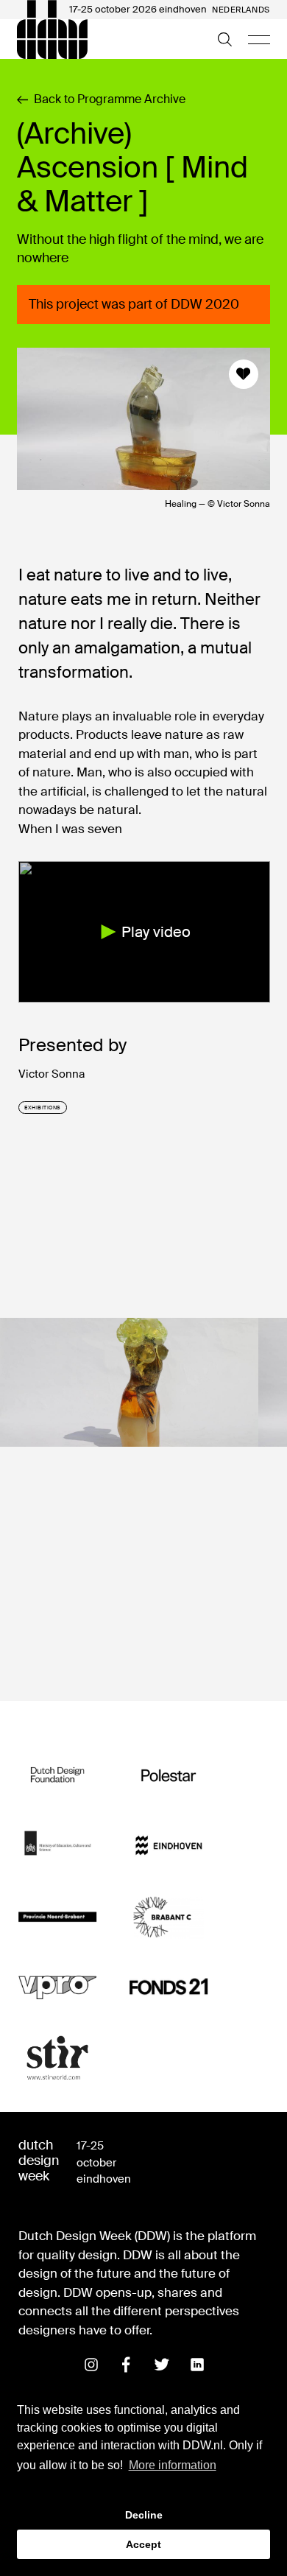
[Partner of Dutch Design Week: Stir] (58, 2058)
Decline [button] (144, 2515)
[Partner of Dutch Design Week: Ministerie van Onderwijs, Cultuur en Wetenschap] (58, 1846)
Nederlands (241, 10)
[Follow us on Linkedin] (197, 2365)
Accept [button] (143, 2544)
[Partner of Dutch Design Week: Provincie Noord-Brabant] (58, 1917)
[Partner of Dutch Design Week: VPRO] (58, 1987)
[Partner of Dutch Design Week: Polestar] (169, 1775)
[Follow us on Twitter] (162, 2365)
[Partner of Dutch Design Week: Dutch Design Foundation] (58, 1775)
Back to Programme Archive (110, 99)
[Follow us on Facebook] (127, 2365)
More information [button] (173, 2465)
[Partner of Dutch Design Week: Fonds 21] (169, 1987)
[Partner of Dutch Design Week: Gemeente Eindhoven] (169, 1846)
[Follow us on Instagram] (91, 2365)
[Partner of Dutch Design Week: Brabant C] (169, 1917)
